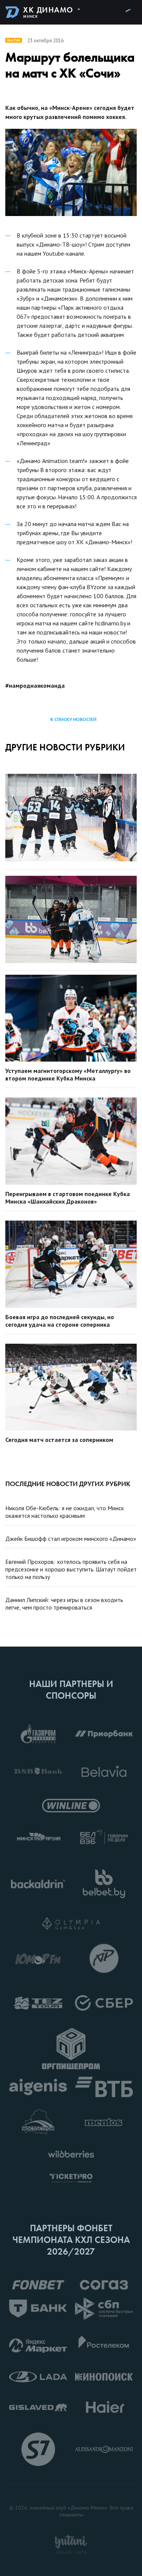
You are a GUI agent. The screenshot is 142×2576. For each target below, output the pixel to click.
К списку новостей (73, 719)
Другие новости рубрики (65, 747)
